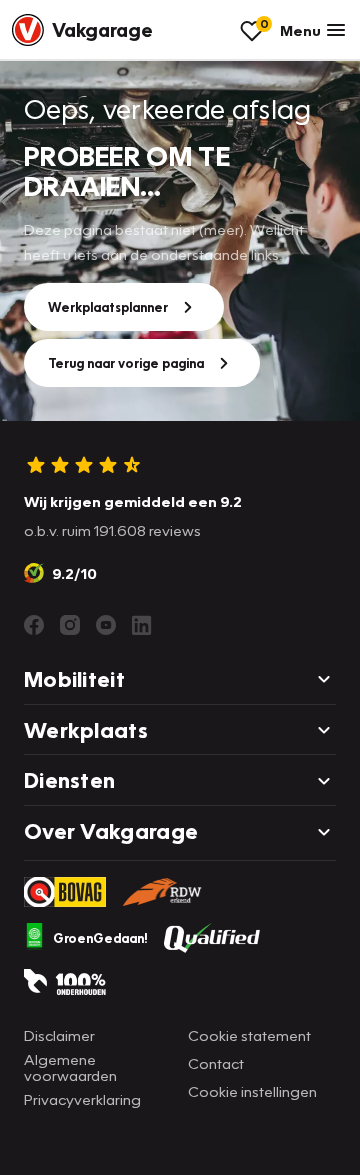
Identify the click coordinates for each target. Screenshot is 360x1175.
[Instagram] (70, 625)
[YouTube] (106, 625)
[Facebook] (34, 625)
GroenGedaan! (100, 938)
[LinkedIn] (142, 625)
